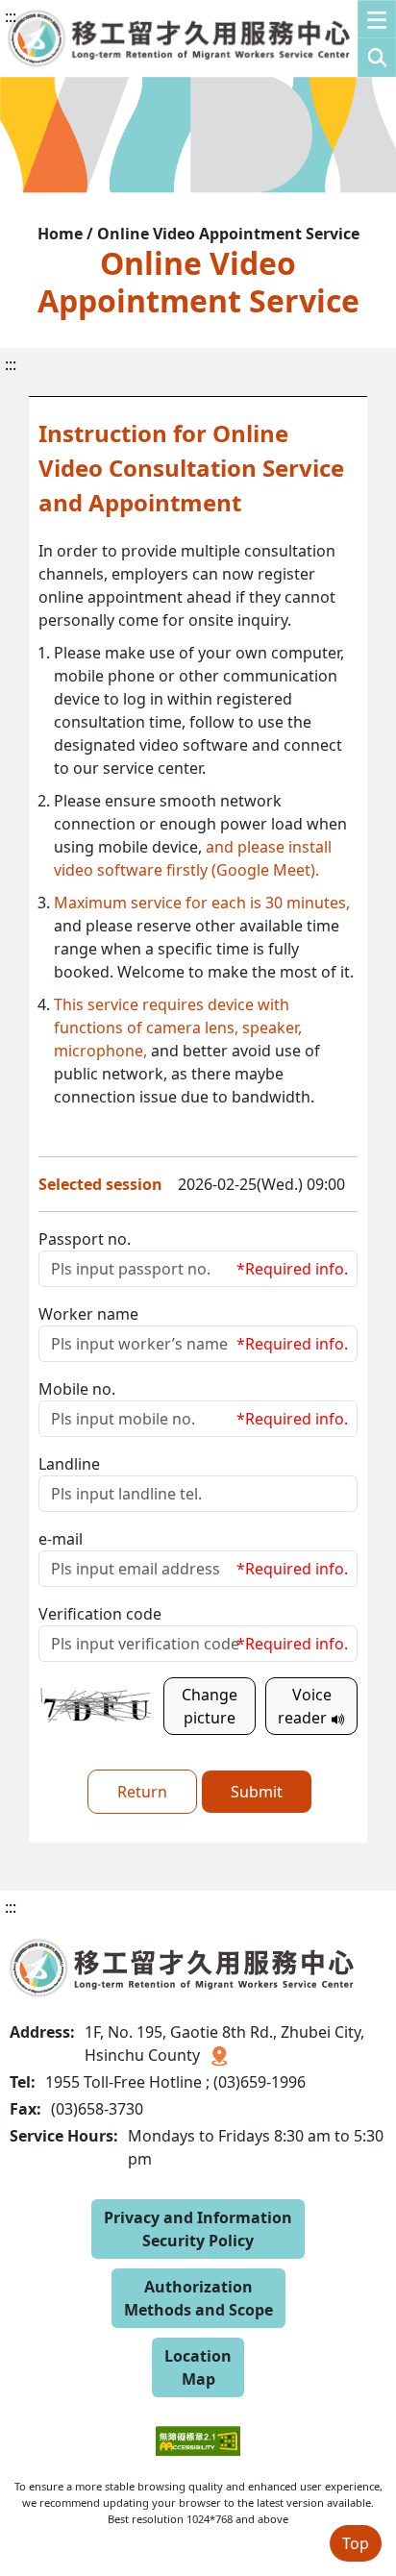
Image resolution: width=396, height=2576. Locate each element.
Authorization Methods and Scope (198, 2298)
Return (142, 1792)
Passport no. (85, 1239)
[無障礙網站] (198, 2427)
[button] (377, 38)
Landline (69, 1464)
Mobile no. (77, 1389)
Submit (257, 1792)
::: (11, 16)
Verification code (100, 1614)
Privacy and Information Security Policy (198, 2229)
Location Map (198, 2367)
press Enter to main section (209, 33)
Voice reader (305, 1706)
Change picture (210, 1706)
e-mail (61, 1539)
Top (356, 2543)
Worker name (88, 1314)
